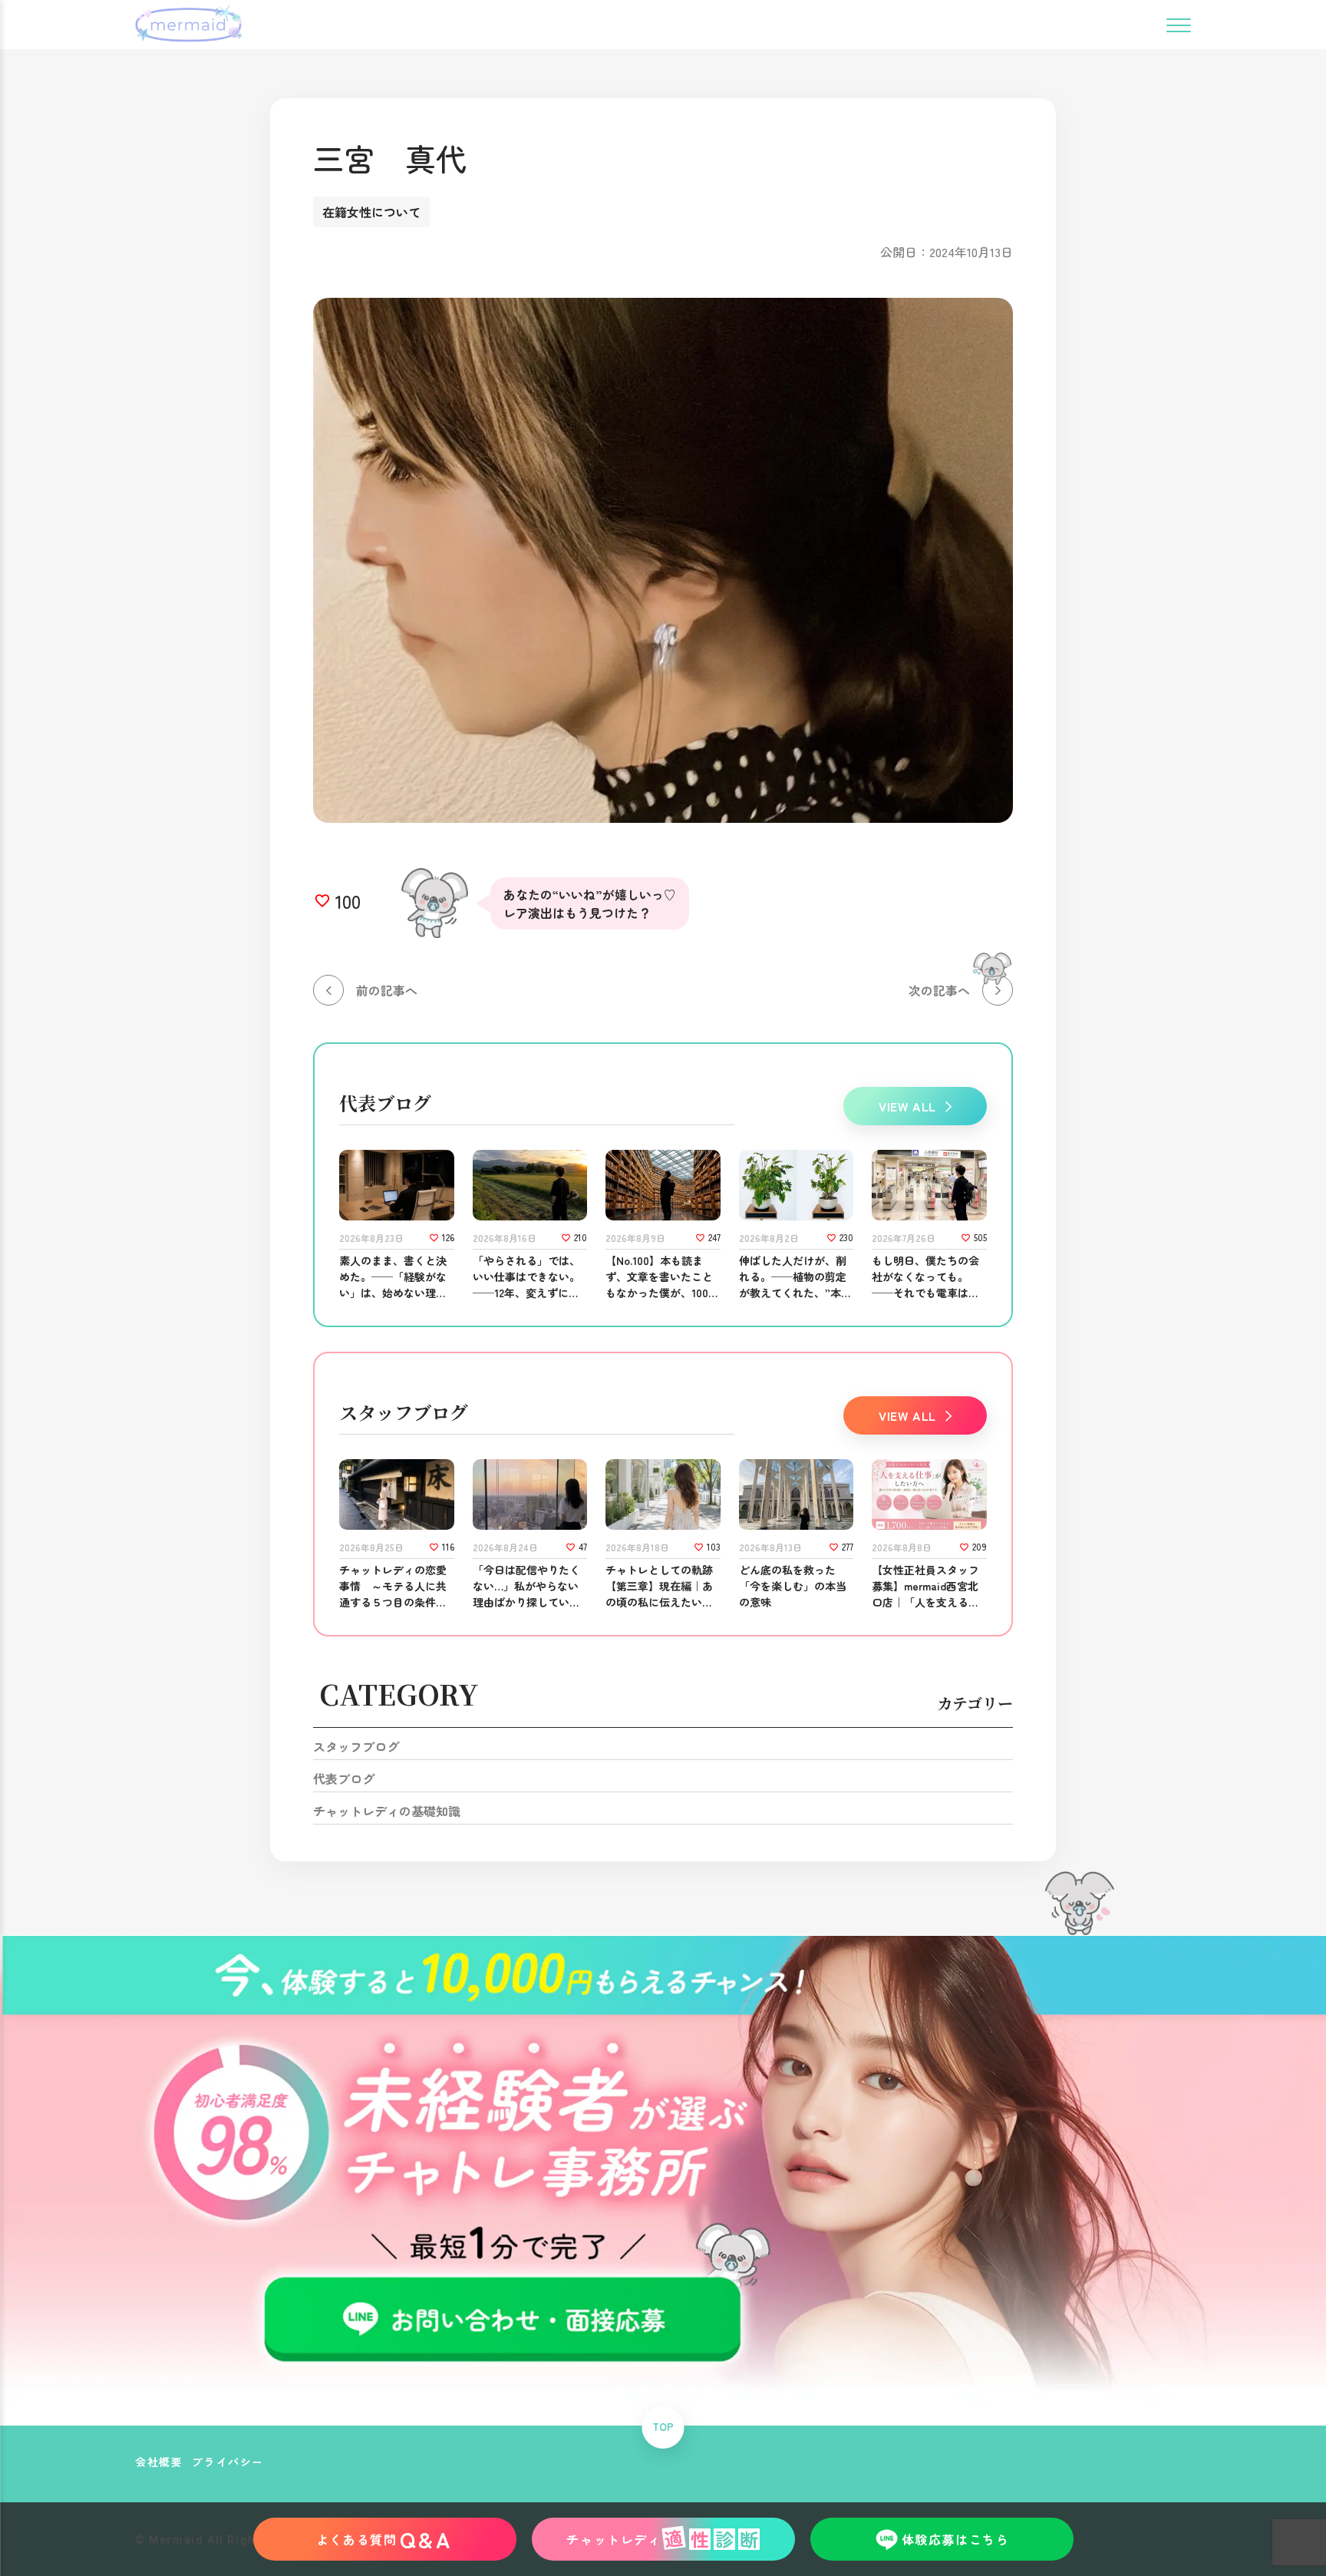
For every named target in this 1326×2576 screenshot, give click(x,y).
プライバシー (228, 2462)
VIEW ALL (907, 1106)
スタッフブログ (356, 1746)
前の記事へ (387, 990)
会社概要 (159, 2462)
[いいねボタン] (322, 901)
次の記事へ (939, 990)
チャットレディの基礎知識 (387, 1811)
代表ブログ (344, 1778)
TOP (663, 2427)
